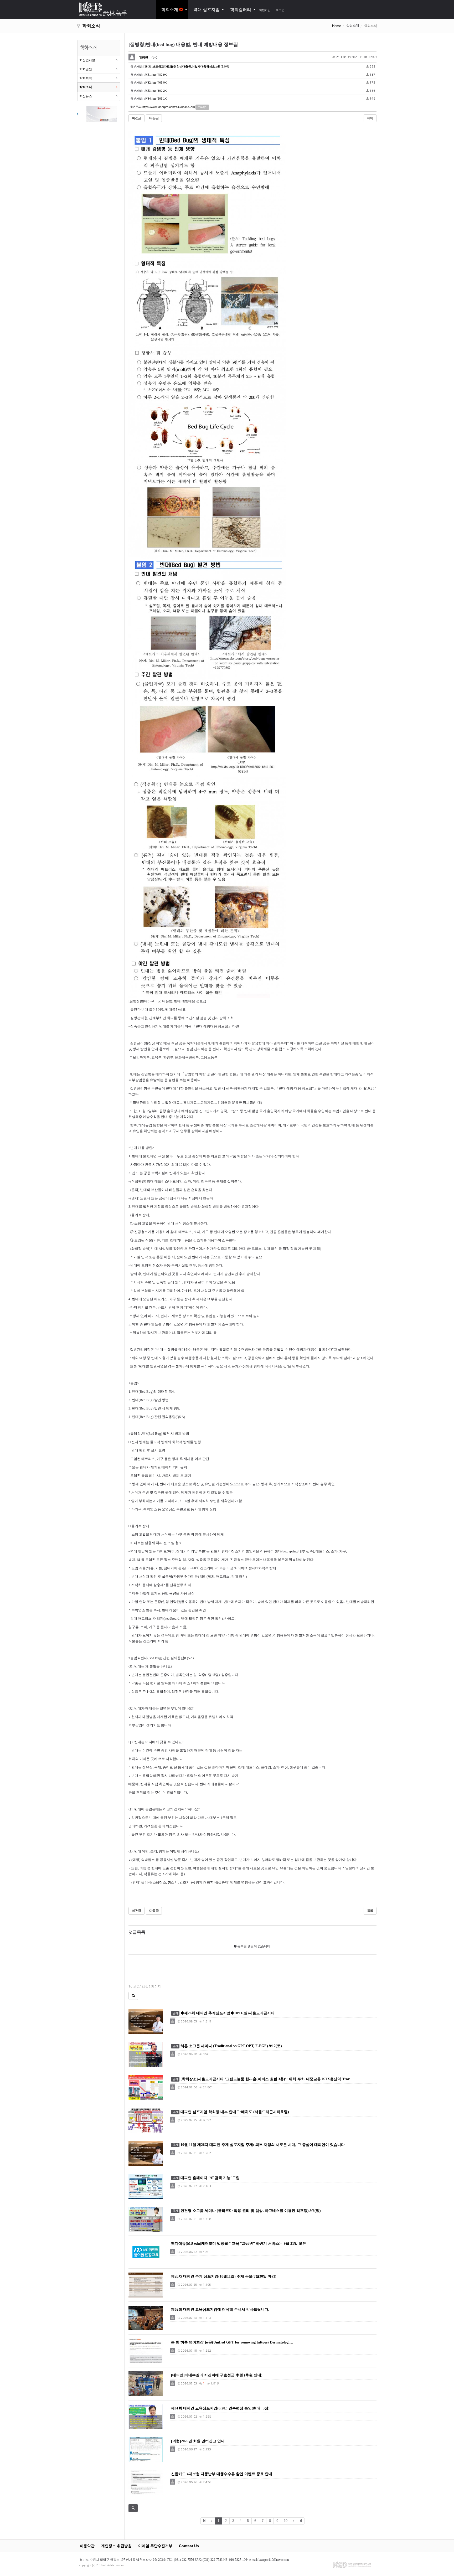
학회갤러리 (241, 10)
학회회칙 (86, 78)
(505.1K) (156, 99)
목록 (370, 118)
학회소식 (86, 87)
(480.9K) (156, 75)
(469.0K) (156, 82)
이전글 (136, 118)
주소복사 (202, 107)
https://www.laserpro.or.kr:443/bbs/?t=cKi (169, 107)
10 (286, 2521)
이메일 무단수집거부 (155, 2546)
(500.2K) (156, 91)
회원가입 (265, 10)
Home (337, 26)
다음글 (154, 118)
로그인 (280, 10)
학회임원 (86, 69)
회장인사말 (87, 60)
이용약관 (87, 2546)
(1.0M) (186, 66)
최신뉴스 (86, 96)
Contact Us (189, 2546)
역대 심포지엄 (207, 10)
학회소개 (170, 10)
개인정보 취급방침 (116, 2546)
